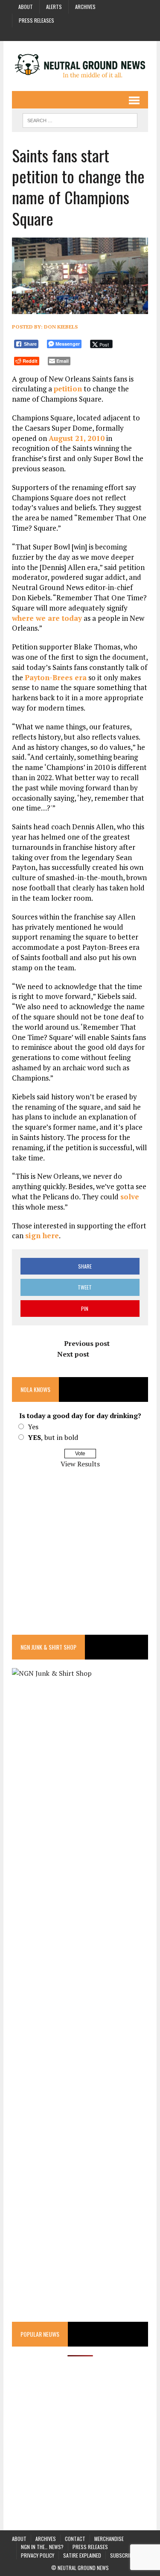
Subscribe (122, 2555)
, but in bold (53, 1437)
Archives (85, 7)
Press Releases (36, 20)
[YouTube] (88, 33)
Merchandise (109, 2539)
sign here (42, 1235)
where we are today (47, 618)
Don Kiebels (61, 327)
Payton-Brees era (56, 677)
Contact (75, 2539)
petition (68, 389)
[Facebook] (57, 33)
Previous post (87, 1343)
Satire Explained (82, 2555)
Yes (33, 1427)
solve (130, 1197)
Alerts (54, 7)
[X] (103, 33)
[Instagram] (73, 33)
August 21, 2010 (77, 438)
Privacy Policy (38, 2555)
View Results (80, 1464)
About (26, 7)
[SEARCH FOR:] (80, 119)
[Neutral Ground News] (80, 66)
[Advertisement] (80, 1557)
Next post (73, 1354)
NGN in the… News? (42, 2547)
